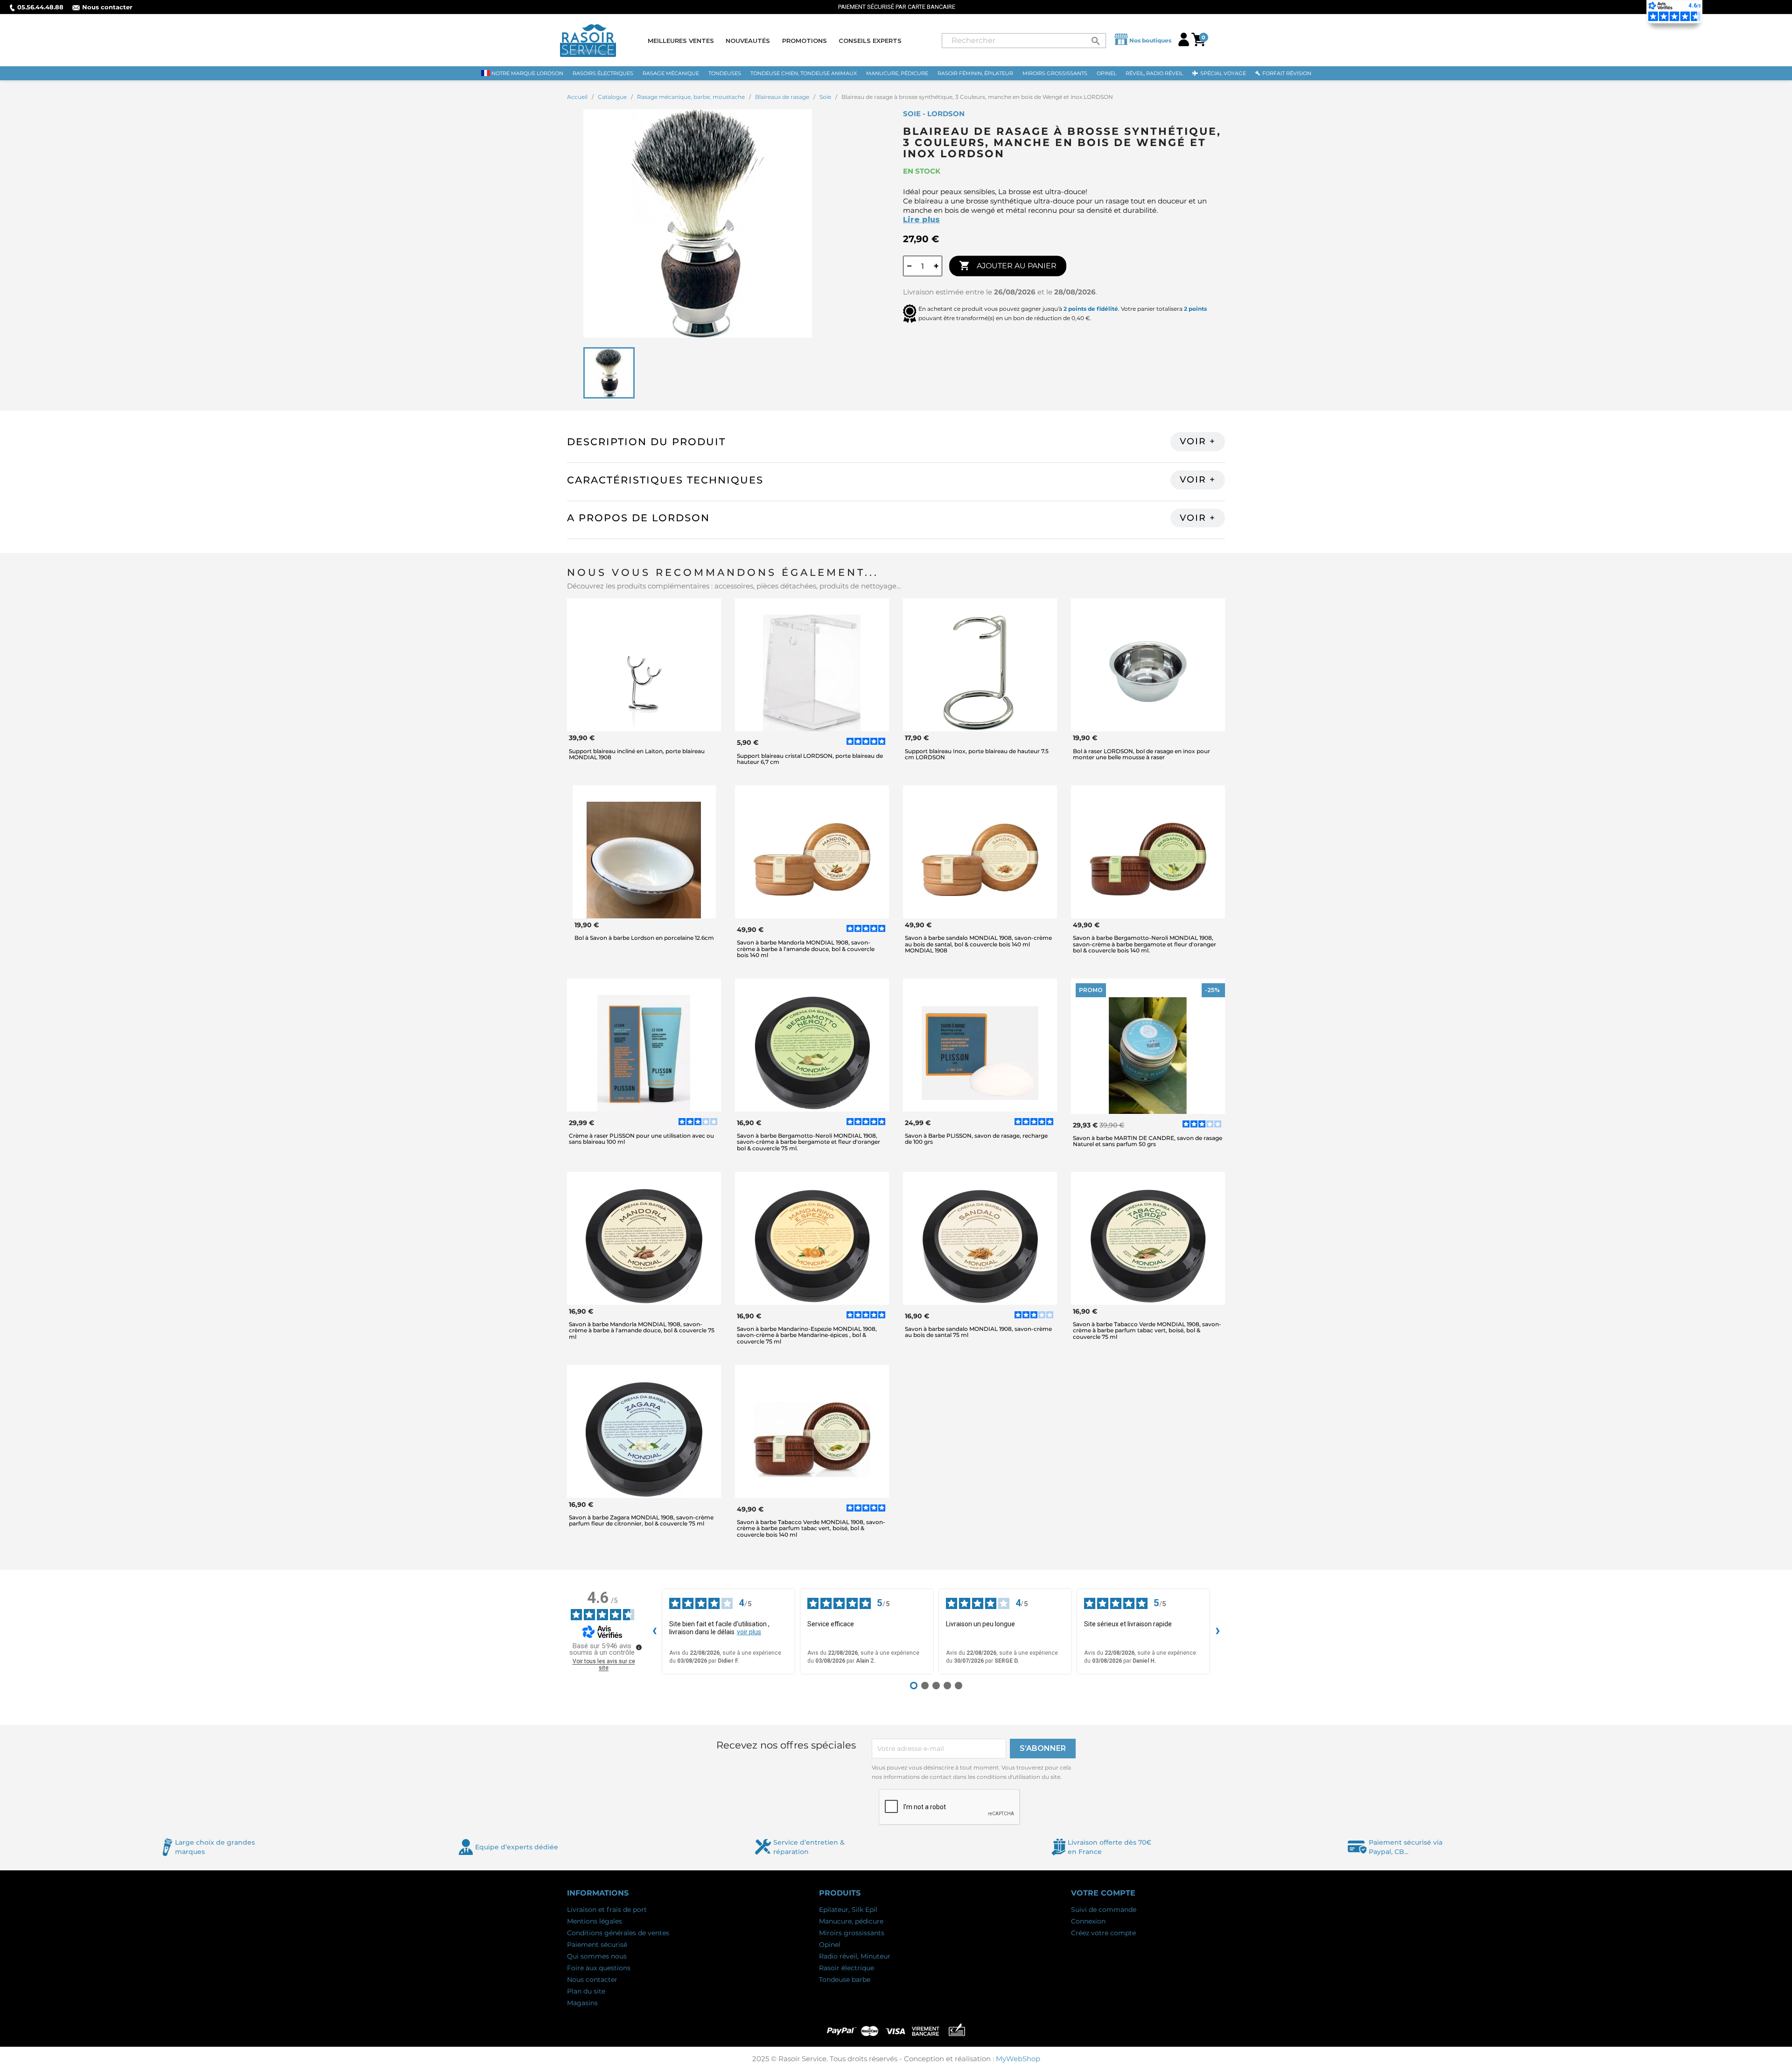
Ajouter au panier (1008, 266)
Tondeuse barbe (845, 1980)
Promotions (805, 41)
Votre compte (1103, 1893)
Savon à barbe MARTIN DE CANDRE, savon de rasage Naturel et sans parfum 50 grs (1148, 1141)
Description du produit (646, 442)
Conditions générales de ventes (618, 1933)
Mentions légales (595, 1921)
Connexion (1088, 1921)
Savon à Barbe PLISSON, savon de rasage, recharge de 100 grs (976, 1139)
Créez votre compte (1103, 1933)
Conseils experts (870, 41)
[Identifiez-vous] (1184, 44)
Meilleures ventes (681, 41)
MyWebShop (1018, 2059)
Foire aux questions (599, 1968)
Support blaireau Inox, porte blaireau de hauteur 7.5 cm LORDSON (977, 754)
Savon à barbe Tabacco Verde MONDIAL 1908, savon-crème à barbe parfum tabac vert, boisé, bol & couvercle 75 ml (1147, 1330)
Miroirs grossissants (852, 1933)
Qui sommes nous (597, 1956)
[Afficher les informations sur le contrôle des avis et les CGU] (639, 1647)
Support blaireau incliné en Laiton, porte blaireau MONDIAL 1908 (637, 754)
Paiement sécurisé (597, 1945)
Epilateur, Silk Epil (848, 1910)
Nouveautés (748, 41)
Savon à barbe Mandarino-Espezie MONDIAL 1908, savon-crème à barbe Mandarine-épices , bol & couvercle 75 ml (807, 1335)
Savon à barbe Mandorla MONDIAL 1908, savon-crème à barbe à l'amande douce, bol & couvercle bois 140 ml (806, 948)
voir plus (749, 1632)
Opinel (830, 1945)
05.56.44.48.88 (40, 7)
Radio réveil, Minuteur (855, 1956)
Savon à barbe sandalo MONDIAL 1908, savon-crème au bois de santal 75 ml (978, 1332)
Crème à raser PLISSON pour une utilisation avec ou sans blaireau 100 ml (641, 1139)
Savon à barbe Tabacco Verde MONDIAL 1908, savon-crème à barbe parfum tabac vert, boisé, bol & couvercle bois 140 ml (811, 1528)
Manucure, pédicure (851, 1921)
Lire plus (921, 220)
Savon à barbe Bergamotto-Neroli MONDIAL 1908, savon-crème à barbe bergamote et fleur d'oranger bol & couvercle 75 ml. (808, 1142)
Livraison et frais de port (607, 1910)
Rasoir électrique (847, 1968)
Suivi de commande (1104, 1910)
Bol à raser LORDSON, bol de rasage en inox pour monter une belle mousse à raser (1141, 754)
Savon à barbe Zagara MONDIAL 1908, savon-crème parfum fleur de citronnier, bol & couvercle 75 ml (641, 1520)
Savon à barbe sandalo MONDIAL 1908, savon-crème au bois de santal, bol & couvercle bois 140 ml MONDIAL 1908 (978, 944)
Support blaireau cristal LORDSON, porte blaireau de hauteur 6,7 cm (810, 759)
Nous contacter (107, 7)
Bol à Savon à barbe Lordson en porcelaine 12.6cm (644, 938)
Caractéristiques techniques (665, 480)
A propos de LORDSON (638, 518)
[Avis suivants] (1218, 1631)
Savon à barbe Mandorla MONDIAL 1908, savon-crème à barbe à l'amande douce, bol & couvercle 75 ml (642, 1330)
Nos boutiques (1150, 40)
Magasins (582, 2003)
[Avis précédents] (654, 1631)
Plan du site (586, 1991)
